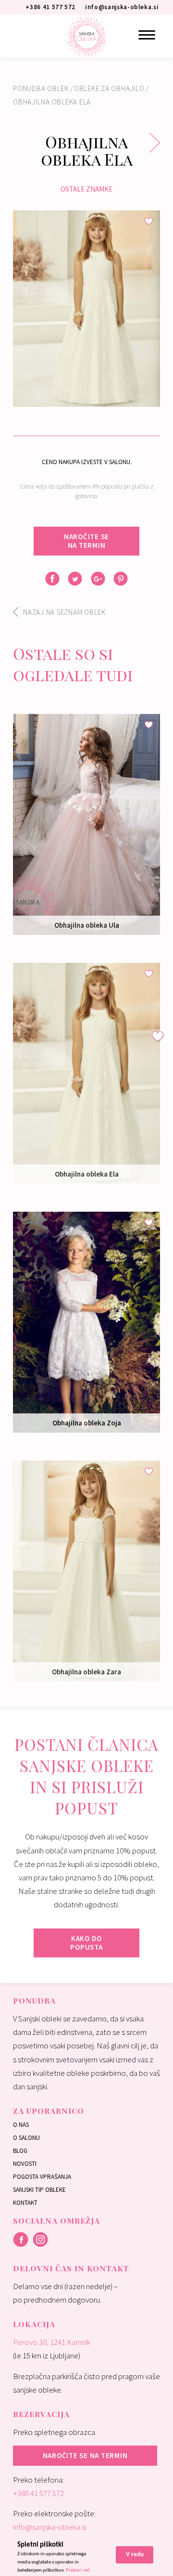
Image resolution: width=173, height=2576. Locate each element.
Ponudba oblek (41, 88)
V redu (135, 2555)
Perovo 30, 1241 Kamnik (52, 2342)
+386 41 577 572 (38, 2493)
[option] (86, 309)
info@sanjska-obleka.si (50, 2527)
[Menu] (147, 35)
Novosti (25, 2164)
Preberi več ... (80, 2570)
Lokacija (34, 2324)
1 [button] (79, 398)
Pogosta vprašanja (42, 2177)
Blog (20, 2151)
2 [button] (94, 398)
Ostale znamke (86, 189)
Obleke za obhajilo (109, 88)
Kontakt (25, 2203)
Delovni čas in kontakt (71, 2268)
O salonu (26, 2138)
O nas (21, 2125)
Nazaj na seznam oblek (64, 612)
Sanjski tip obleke (39, 2190)
